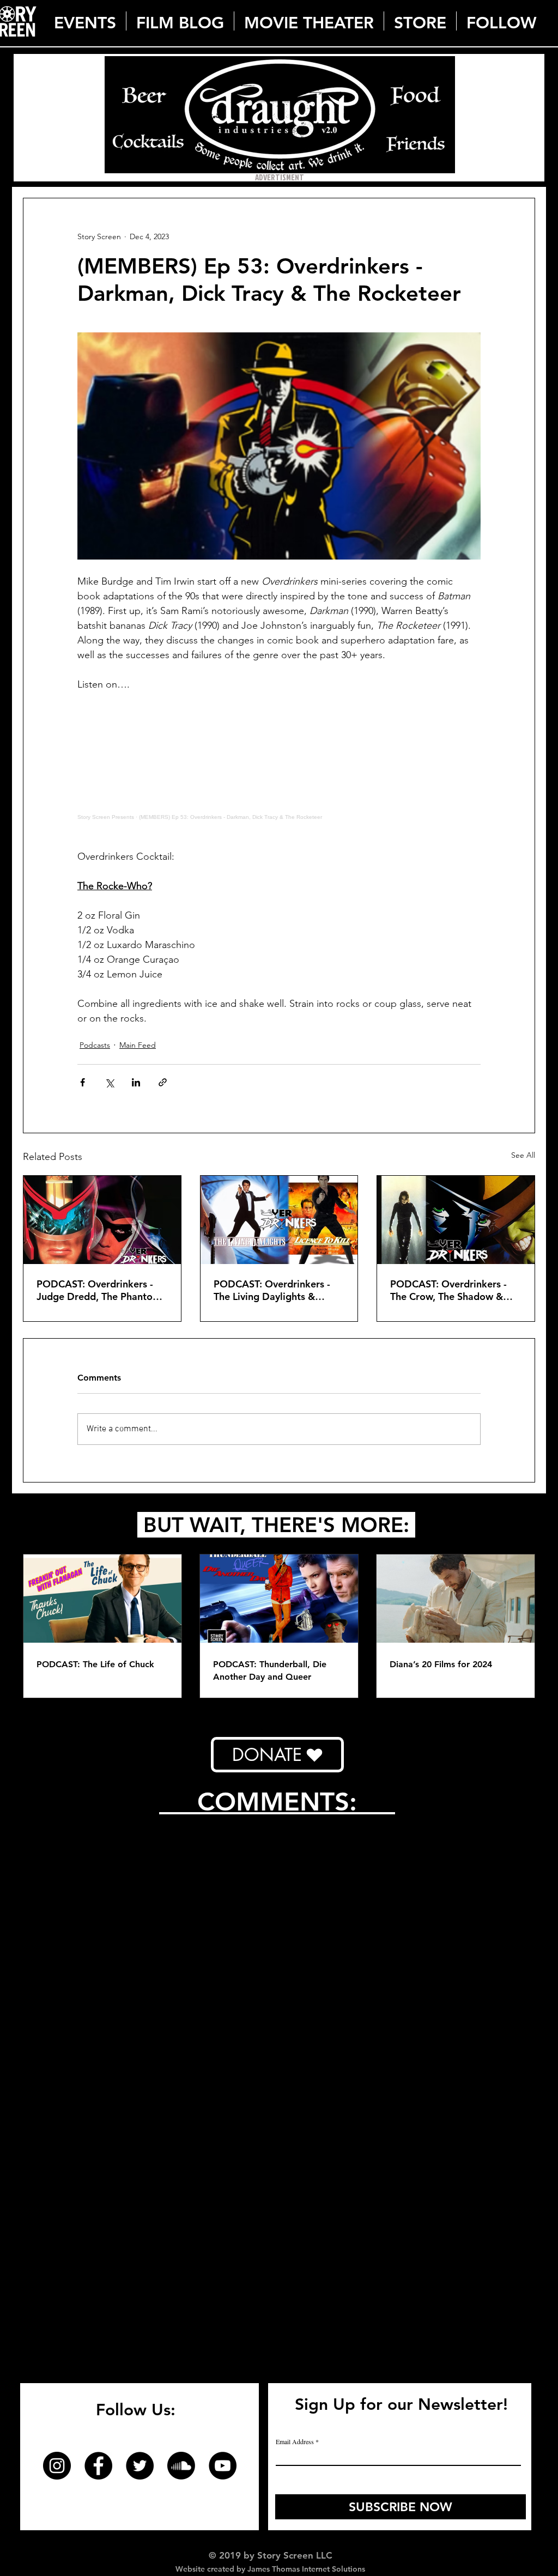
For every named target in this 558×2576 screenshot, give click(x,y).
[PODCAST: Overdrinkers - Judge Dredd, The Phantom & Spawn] (102, 1220)
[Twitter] (140, 2466)
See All (523, 1155)
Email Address (295, 2441)
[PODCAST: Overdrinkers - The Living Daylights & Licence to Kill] (279, 1220)
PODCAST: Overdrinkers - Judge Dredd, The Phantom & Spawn (99, 1290)
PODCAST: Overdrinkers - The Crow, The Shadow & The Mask (448, 1290)
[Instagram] (57, 2466)
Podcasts (95, 1045)
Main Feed (138, 1045)
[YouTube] (223, 2466)
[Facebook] (98, 2466)
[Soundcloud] (181, 2466)
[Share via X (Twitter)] (109, 1082)
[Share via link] (163, 1082)
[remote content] (279, 771)
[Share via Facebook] (83, 1082)
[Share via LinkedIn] (136, 1082)
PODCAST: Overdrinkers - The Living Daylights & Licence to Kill (272, 1290)
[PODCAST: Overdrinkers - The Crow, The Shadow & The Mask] (456, 1220)
